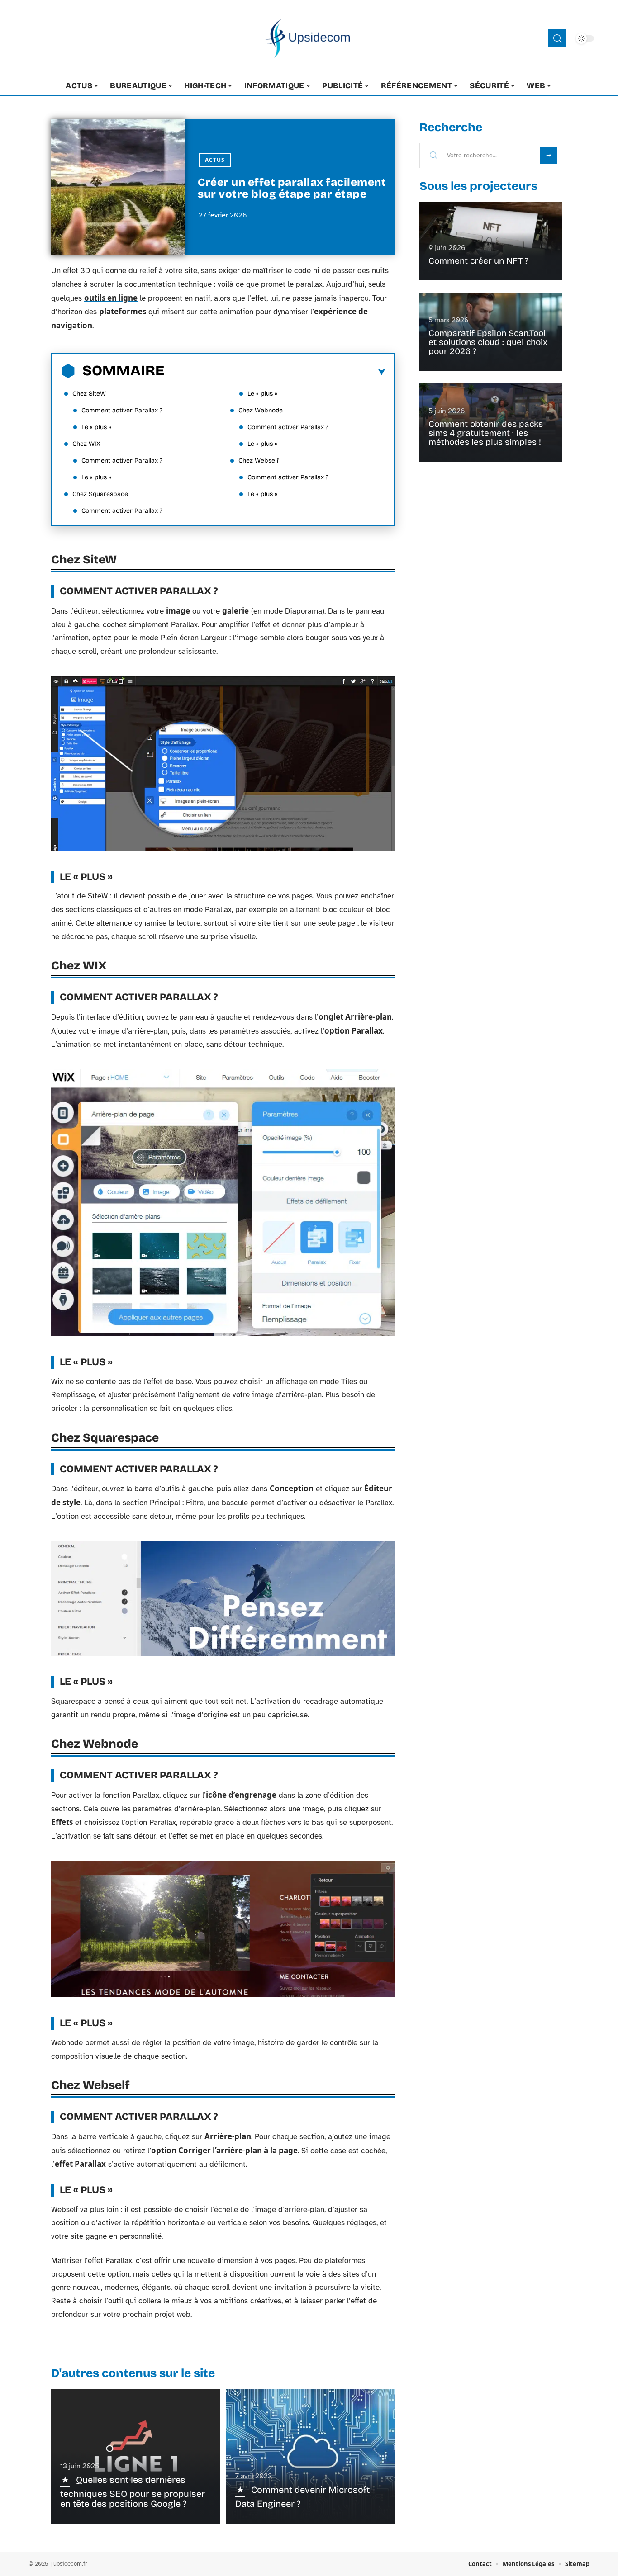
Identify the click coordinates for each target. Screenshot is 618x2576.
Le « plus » (96, 427)
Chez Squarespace (100, 494)
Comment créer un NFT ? (478, 261)
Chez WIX (86, 444)
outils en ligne (111, 298)
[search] (557, 38)
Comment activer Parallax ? (122, 410)
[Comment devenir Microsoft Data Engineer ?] (311, 2456)
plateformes (123, 311)
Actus (215, 160)
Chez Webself (259, 461)
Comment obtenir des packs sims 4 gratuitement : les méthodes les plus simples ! (486, 433)
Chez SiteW (89, 394)
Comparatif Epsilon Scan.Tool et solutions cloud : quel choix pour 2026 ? (488, 342)
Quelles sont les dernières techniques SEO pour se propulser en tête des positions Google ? (133, 2492)
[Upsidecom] (309, 38)
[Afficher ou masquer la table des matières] (275, 372)
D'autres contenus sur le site (133, 2373)
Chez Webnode (261, 410)
